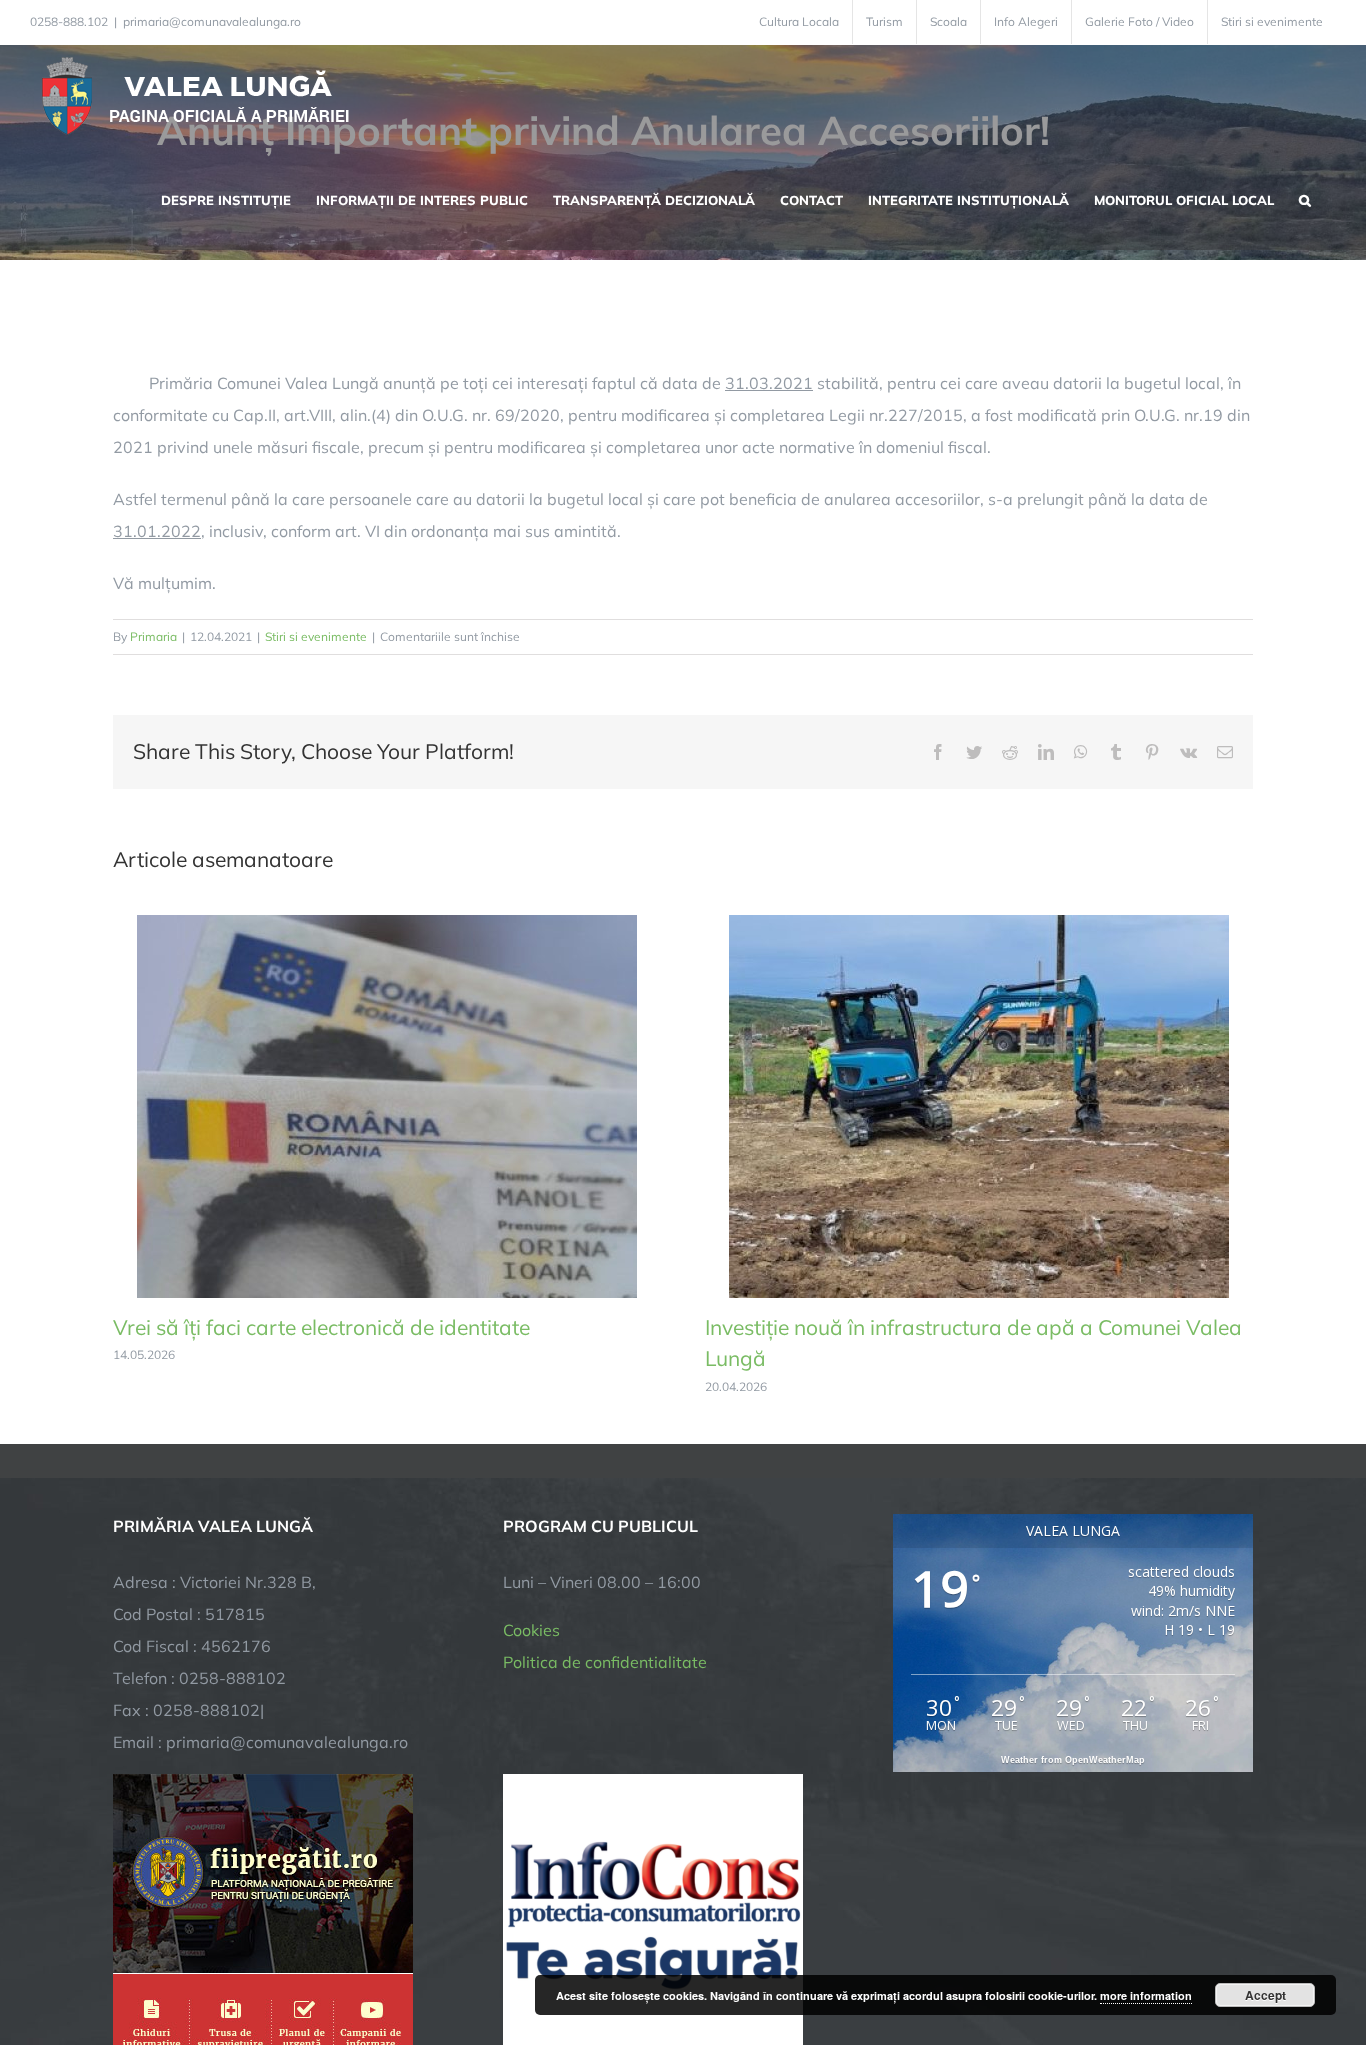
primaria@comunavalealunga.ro (212, 21)
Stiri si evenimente (316, 636)
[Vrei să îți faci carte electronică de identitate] (387, 925)
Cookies (531, 1630)
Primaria (153, 636)
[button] (1305, 198)
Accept (1265, 1995)
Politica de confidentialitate (605, 1662)
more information (1146, 1995)
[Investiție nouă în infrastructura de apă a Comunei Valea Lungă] (979, 925)
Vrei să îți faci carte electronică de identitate (321, 1327)
